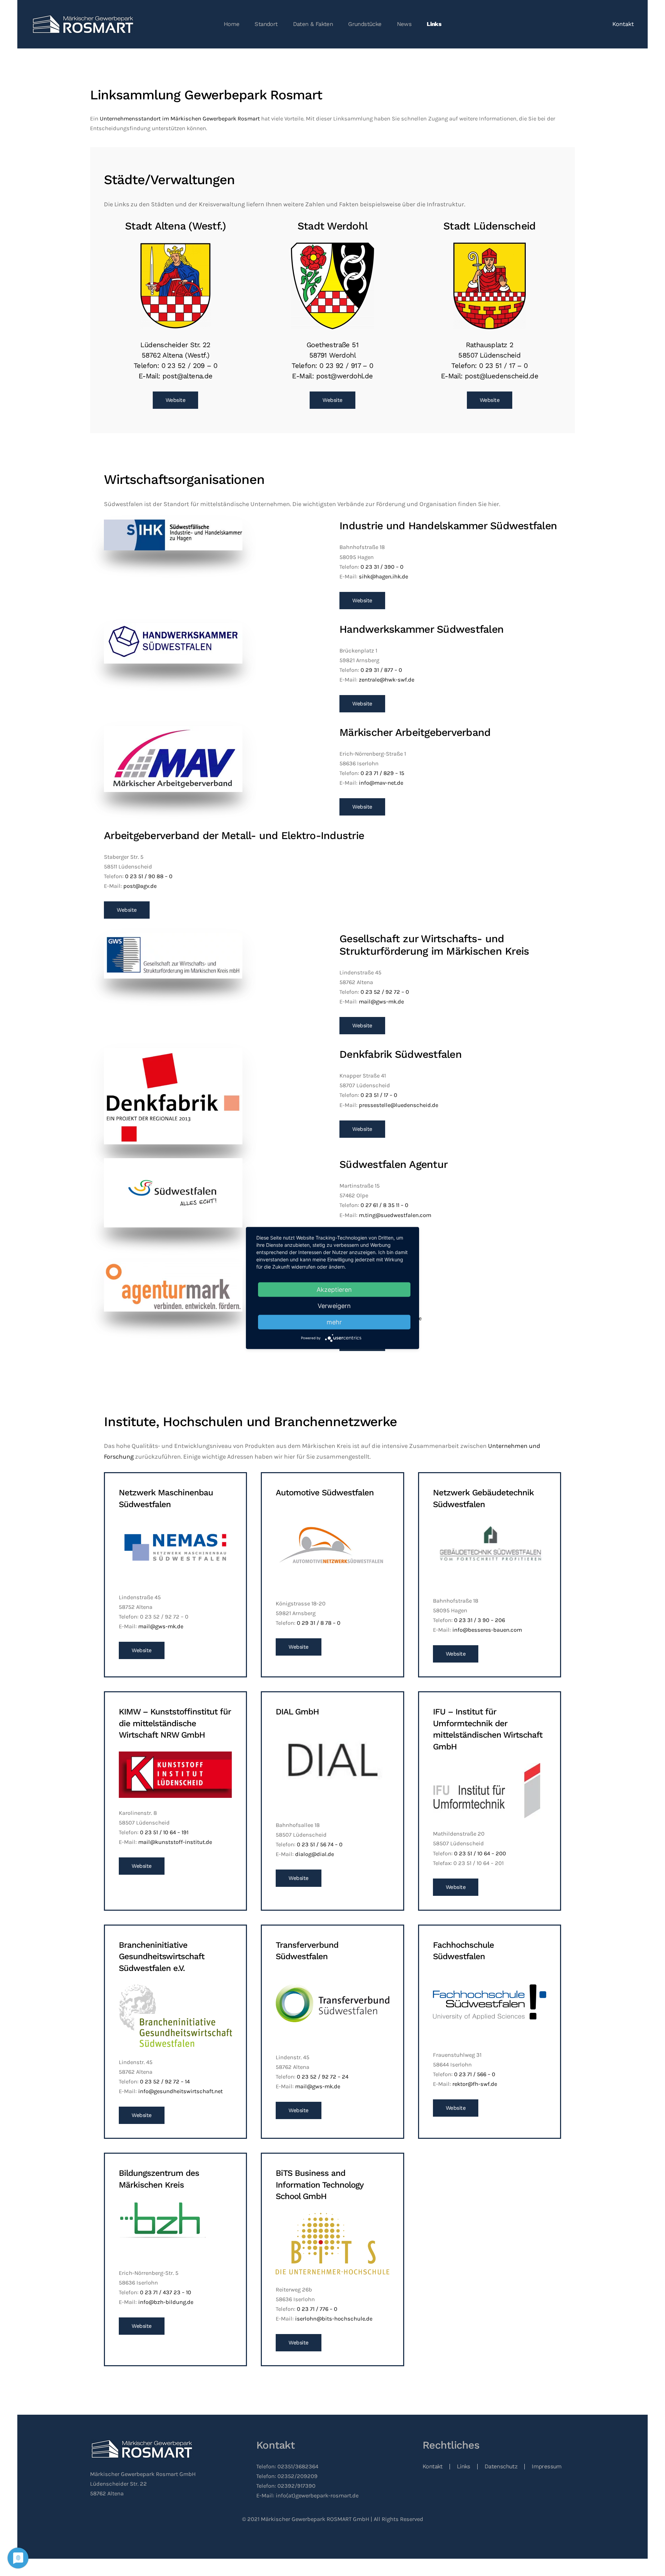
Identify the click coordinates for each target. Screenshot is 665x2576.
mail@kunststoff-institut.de (175, 1842)
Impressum (547, 2466)
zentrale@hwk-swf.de (387, 680)
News (404, 24)
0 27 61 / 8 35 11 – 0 (384, 1205)
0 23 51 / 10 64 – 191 (164, 1832)
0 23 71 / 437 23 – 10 (166, 2292)
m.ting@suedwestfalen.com (395, 1215)
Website (176, 400)
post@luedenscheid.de (502, 376)
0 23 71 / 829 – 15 (382, 773)
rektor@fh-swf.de (475, 2084)
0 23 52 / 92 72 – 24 (323, 2077)
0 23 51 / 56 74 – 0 (320, 1844)
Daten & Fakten (313, 24)
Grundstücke (365, 24)
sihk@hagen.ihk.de (383, 577)
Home (232, 24)
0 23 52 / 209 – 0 (189, 366)
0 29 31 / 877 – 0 (381, 670)
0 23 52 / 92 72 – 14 (165, 2082)
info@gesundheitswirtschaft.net (180, 2091)
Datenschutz (501, 2466)
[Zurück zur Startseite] (84, 24)
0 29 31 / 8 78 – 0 (319, 1623)
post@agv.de (140, 886)
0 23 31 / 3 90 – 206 (480, 1620)
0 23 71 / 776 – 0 (317, 2309)
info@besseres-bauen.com (487, 1630)
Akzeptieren (334, 1290)
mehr (334, 1322)
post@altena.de (188, 376)
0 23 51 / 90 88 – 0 (149, 876)
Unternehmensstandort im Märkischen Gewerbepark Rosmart (180, 119)
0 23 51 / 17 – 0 (503, 366)
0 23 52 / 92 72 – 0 (385, 992)
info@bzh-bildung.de (166, 2302)
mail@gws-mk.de (381, 1002)
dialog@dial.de (314, 1854)
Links (434, 24)
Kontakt (623, 24)
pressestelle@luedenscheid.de (398, 1105)
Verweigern (334, 1306)
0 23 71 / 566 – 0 (475, 2074)
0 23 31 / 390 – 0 (382, 567)
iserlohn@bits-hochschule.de (334, 2319)
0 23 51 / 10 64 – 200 (480, 1853)
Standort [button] (266, 24)
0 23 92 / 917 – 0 (346, 366)
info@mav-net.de (381, 783)
